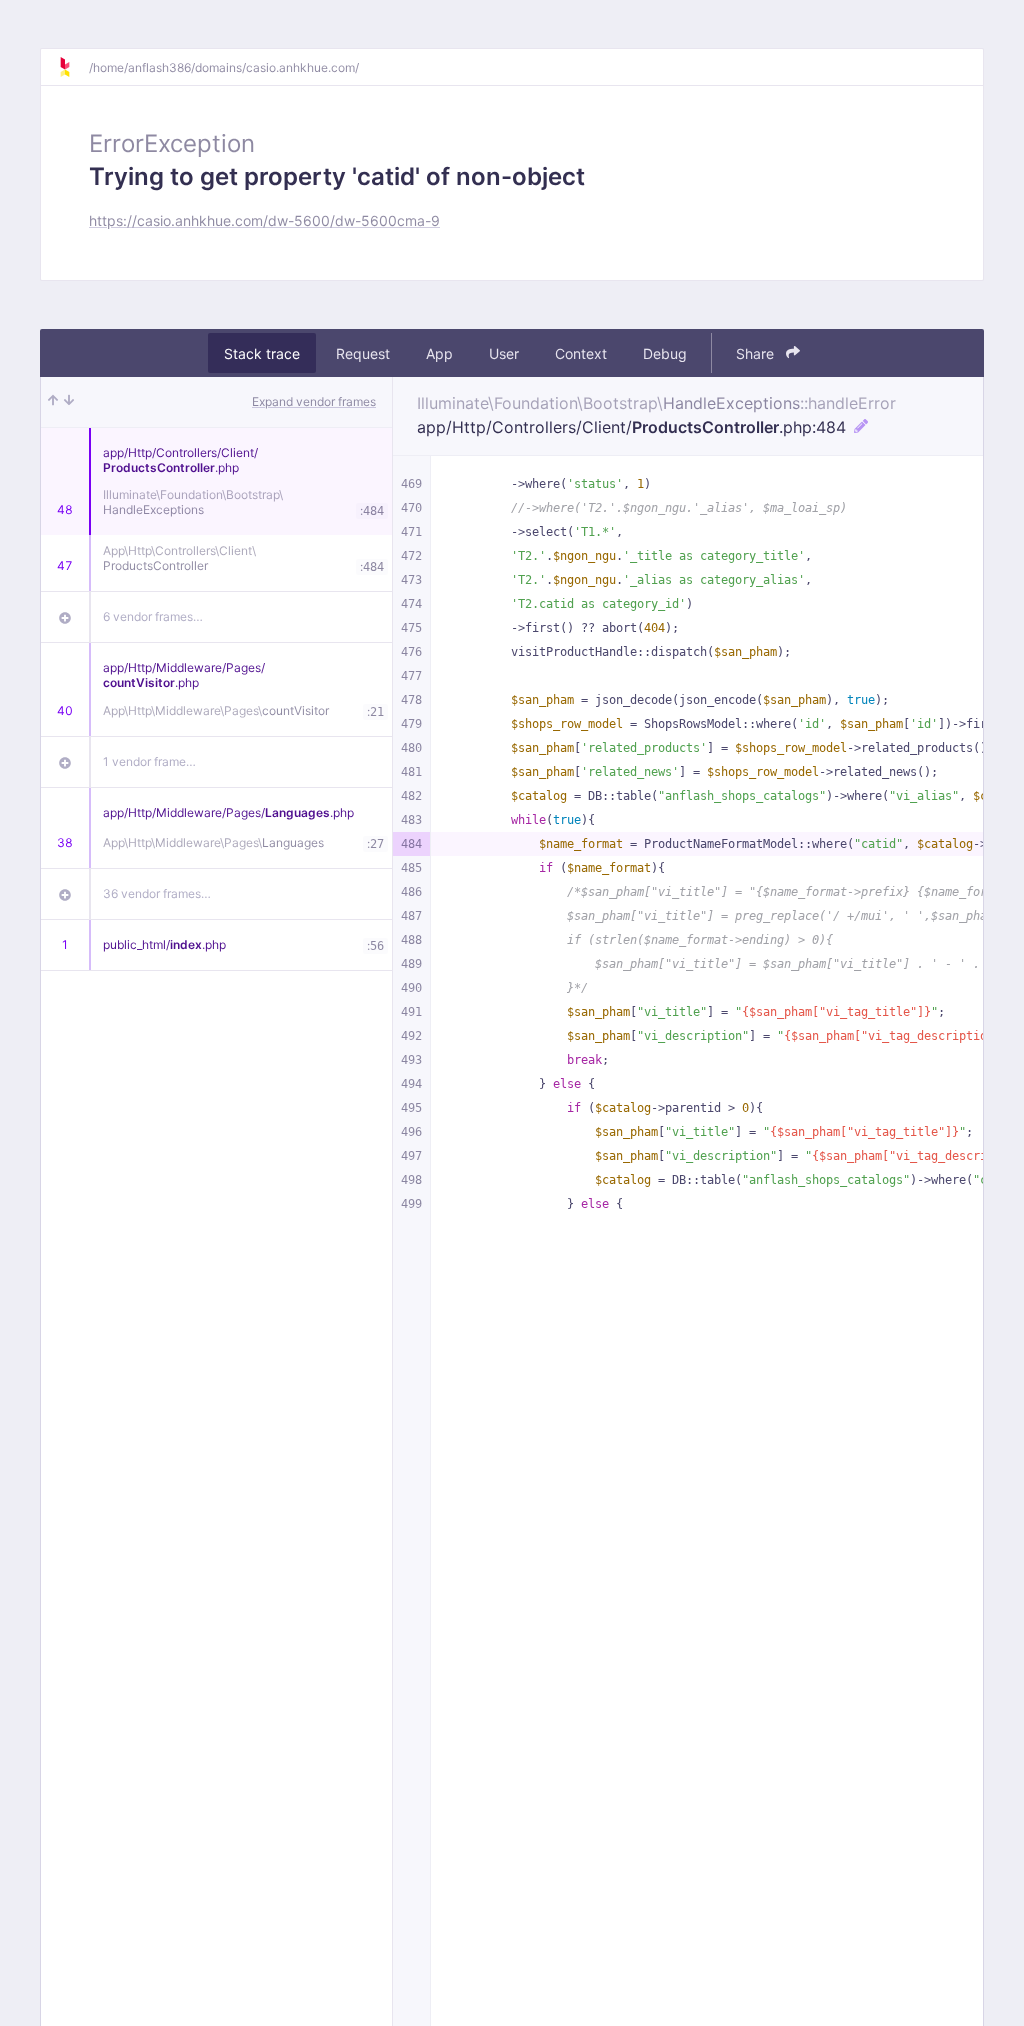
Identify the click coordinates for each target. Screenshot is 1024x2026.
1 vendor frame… (149, 761)
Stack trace (262, 353)
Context (581, 353)
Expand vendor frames (314, 401)
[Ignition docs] (73, 67)
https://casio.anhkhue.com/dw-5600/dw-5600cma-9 (264, 220)
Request (363, 353)
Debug (665, 353)
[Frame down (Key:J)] (69, 402)
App (439, 353)
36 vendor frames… (157, 893)
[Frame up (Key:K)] (53, 402)
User (504, 353)
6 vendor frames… (153, 616)
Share (757, 353)
